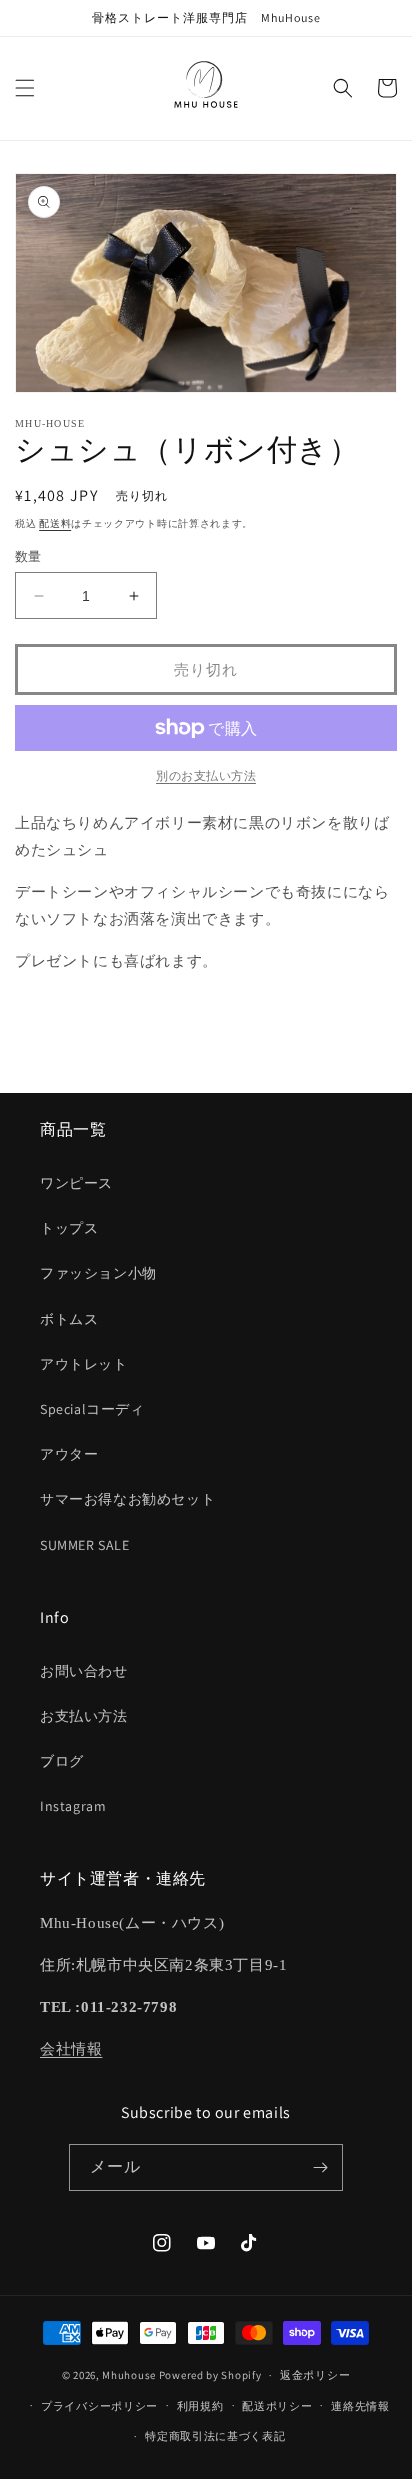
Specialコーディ (92, 1409)
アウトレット (84, 1364)
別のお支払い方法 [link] (206, 775)
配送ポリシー (277, 2406)
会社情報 (71, 2049)
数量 (28, 556)
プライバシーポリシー (99, 2406)
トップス (69, 1228)
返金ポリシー (315, 2375)
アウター (69, 1454)
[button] (25, 88)
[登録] (320, 2167)
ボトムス (69, 1319)
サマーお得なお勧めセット (127, 1499)
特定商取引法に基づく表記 (215, 2436)
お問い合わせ (84, 1671)
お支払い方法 (84, 1716)
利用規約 (200, 2406)
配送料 (55, 523)
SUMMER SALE (85, 1545)
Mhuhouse (129, 2375)
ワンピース (76, 1183)
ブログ (62, 1761)
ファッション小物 (98, 1273)
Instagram (73, 1806)
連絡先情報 (360, 2406)
